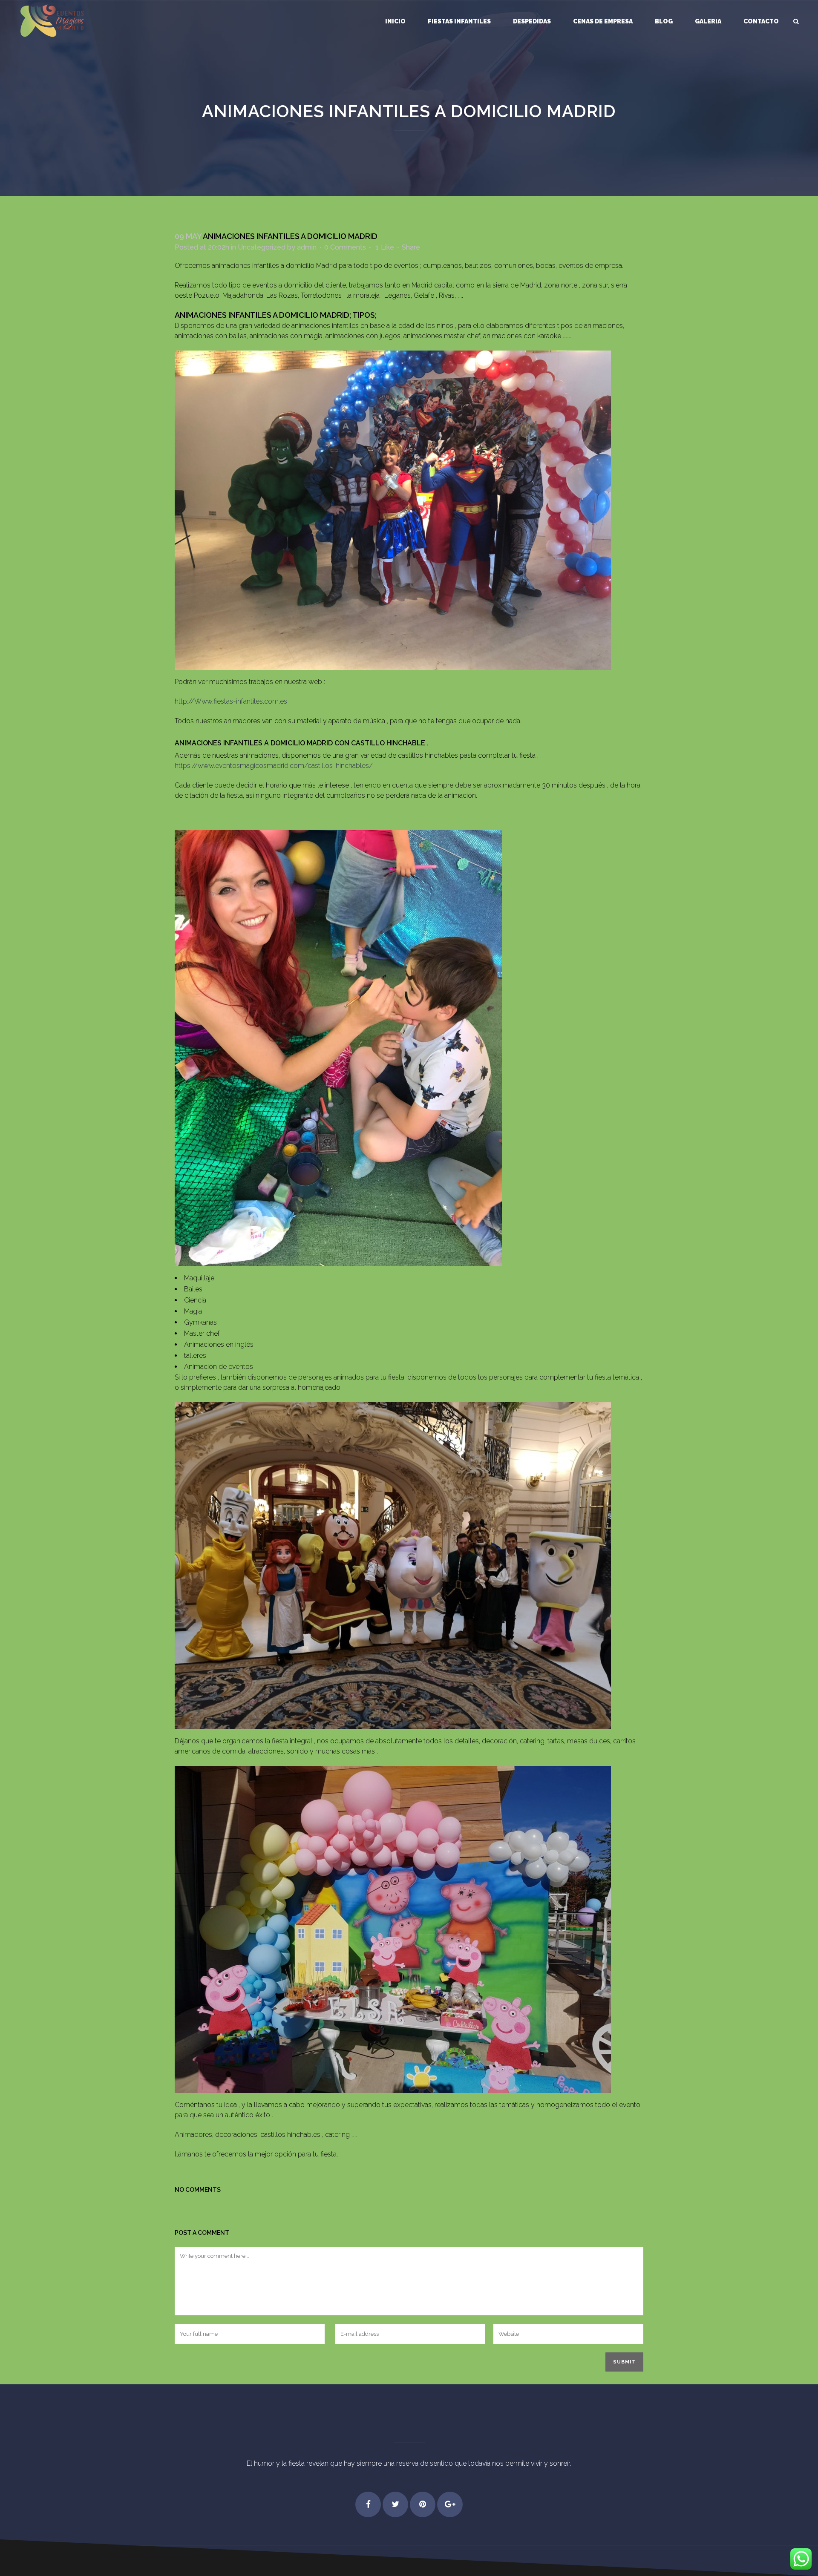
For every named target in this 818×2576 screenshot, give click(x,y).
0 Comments (345, 247)
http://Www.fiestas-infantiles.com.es (231, 701)
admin (307, 247)
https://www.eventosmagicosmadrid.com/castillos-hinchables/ (274, 766)
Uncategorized (262, 247)
